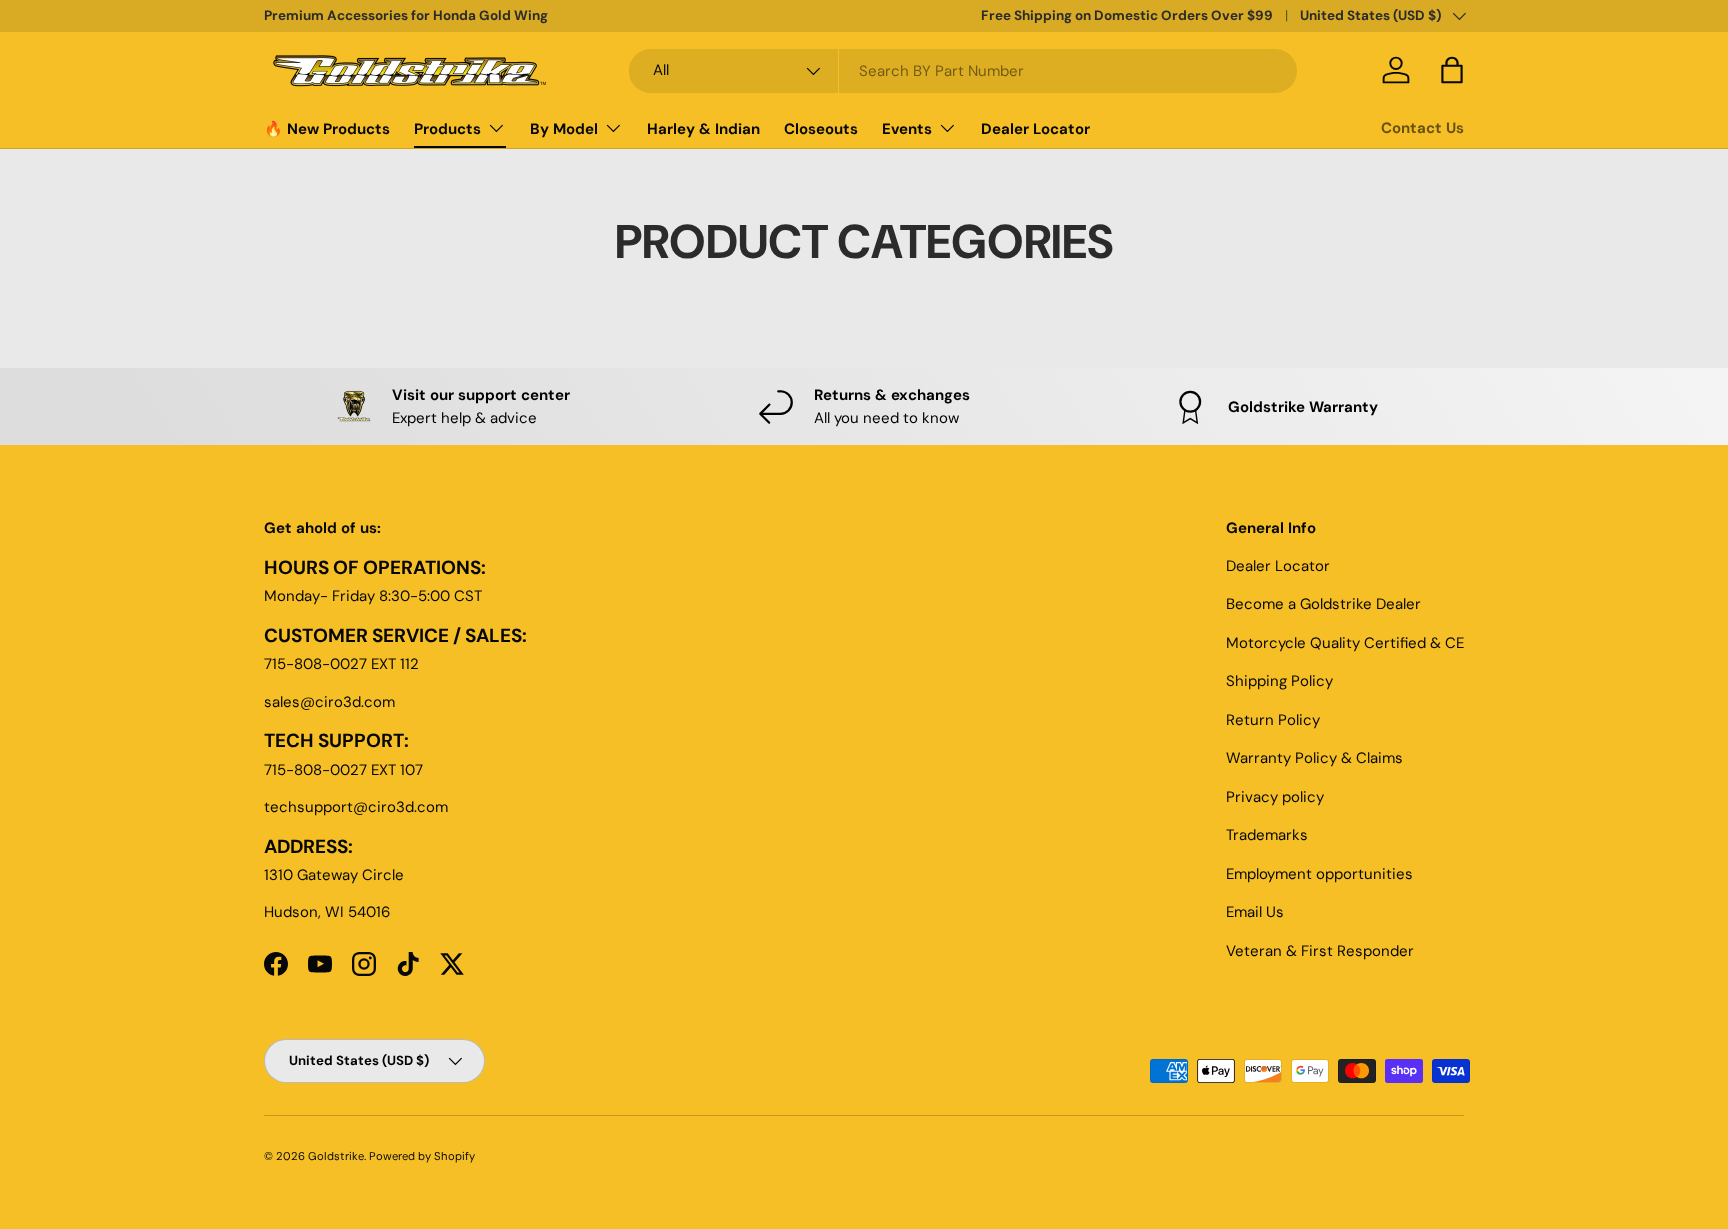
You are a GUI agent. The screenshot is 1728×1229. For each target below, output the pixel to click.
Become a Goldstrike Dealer (1323, 604)
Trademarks (1267, 835)
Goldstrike (336, 1156)
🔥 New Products (327, 129)
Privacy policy (1275, 797)
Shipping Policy (1279, 681)
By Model (564, 129)
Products (447, 129)
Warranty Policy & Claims (1314, 758)
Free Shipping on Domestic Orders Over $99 (1127, 15)
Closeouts (821, 129)
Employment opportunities (1319, 874)
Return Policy (1273, 720)
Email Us (1255, 912)
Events (907, 129)
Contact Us (1422, 128)
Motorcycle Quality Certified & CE (1345, 643)
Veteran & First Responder (1320, 951)
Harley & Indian (703, 129)
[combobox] (963, 71)
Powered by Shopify (422, 1156)
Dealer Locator (1035, 129)
